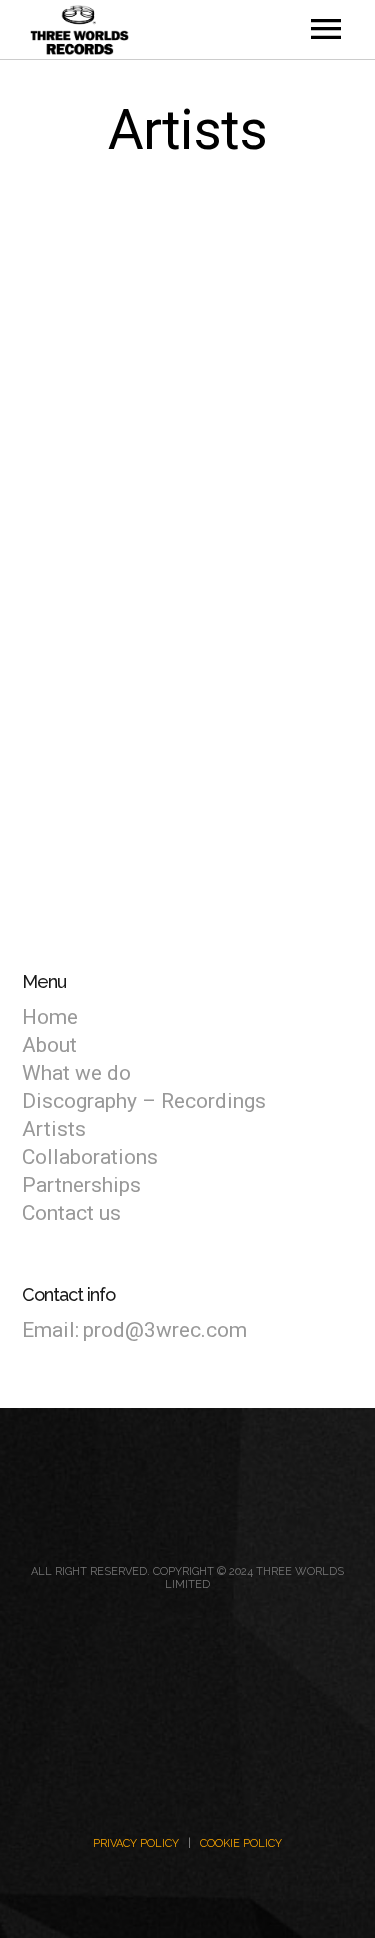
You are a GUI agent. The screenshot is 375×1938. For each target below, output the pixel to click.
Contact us (71, 1213)
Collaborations (90, 1157)
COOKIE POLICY (241, 1843)
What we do (76, 1073)
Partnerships (81, 1185)
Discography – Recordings (144, 1101)
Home (50, 1017)
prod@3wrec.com (165, 1330)
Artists (54, 1129)
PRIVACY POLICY (136, 1843)
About (49, 1045)
